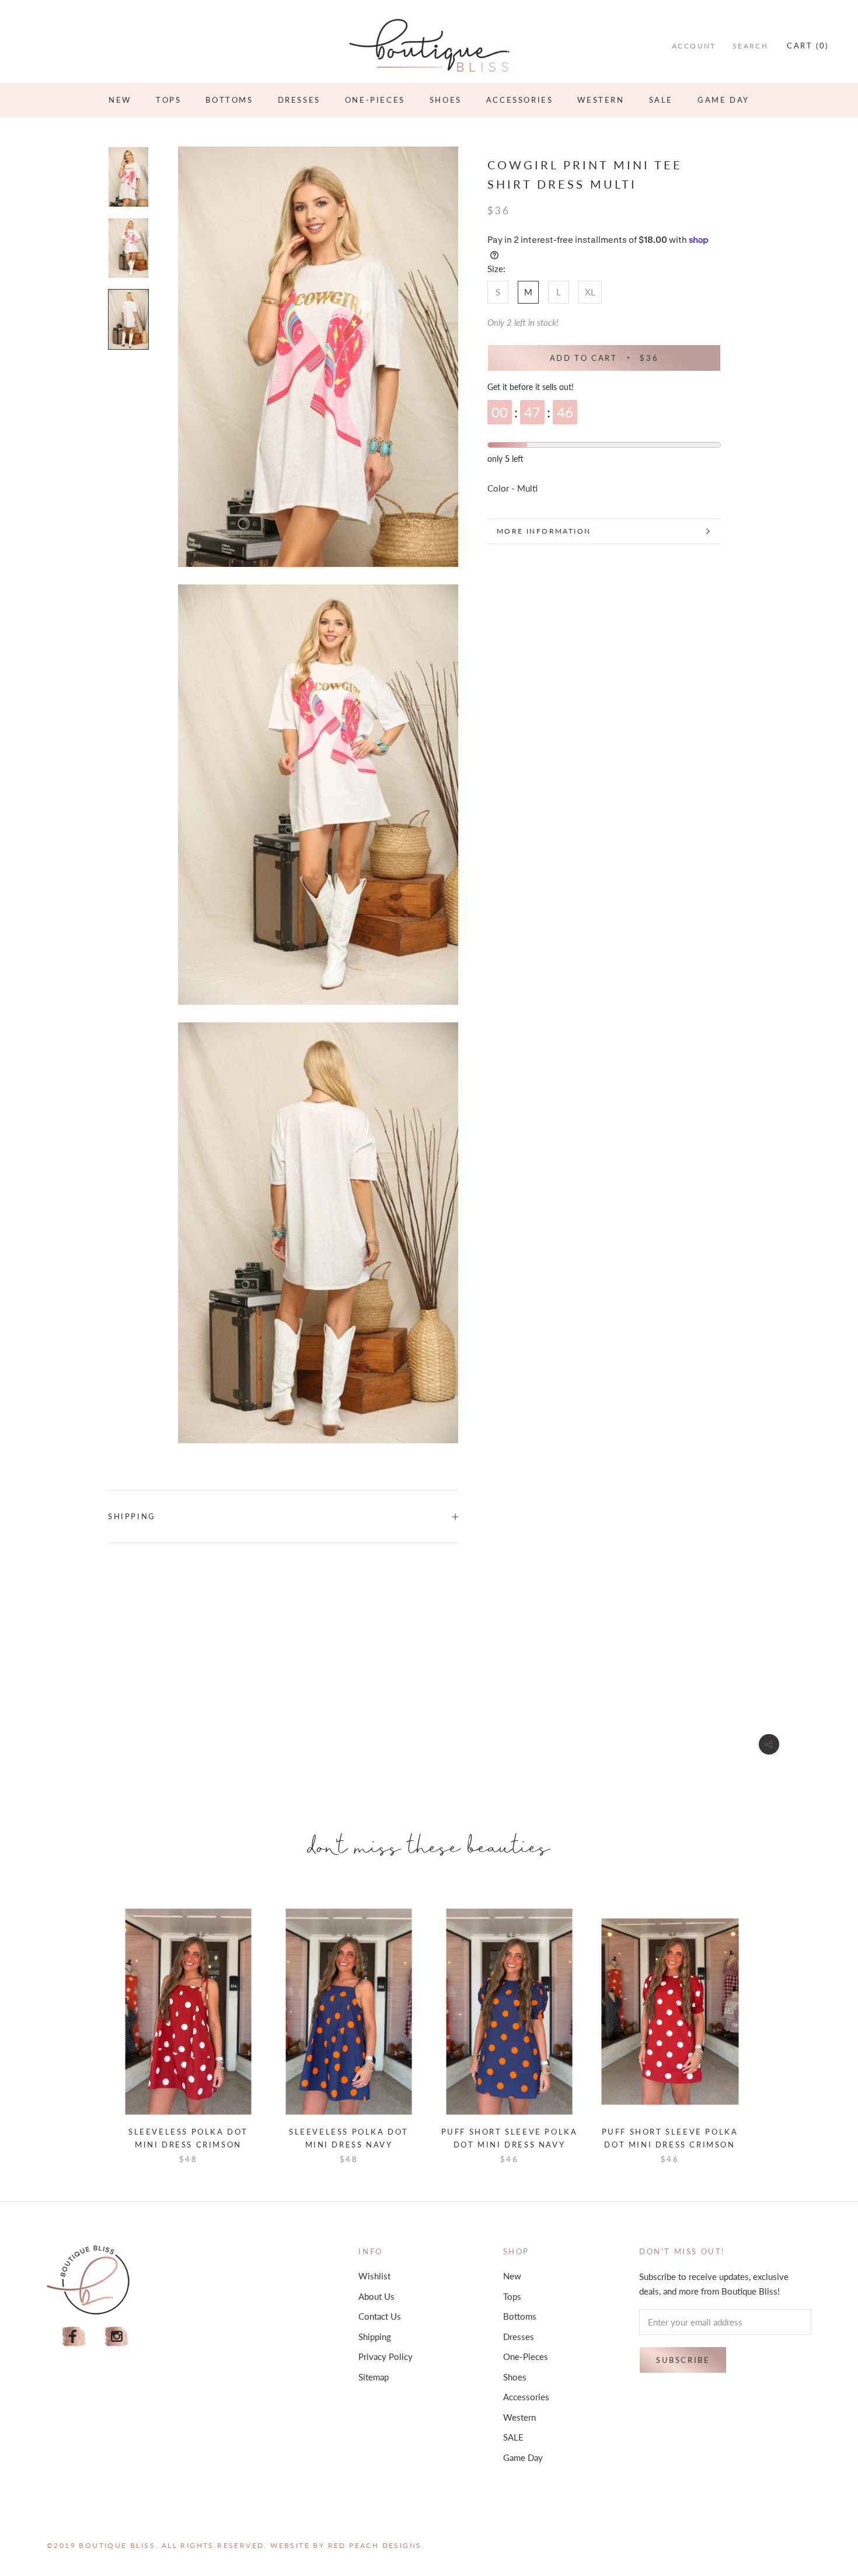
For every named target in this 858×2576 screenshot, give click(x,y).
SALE (661, 100)
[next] (766, 2024)
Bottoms (229, 100)
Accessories (520, 100)
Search (750, 46)
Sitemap (374, 2377)
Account (694, 46)
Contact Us (380, 2316)
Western (601, 100)
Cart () (808, 46)
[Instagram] (117, 2337)
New (120, 100)
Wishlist (374, 2276)
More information (544, 531)
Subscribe (683, 2360)
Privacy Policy (386, 2356)
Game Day (723, 100)
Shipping (132, 1516)
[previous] (92, 2024)
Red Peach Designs (375, 2545)
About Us (376, 2296)
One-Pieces (375, 100)
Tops (168, 100)
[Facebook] (74, 2337)
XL (590, 292)
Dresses (299, 100)
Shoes (446, 100)
